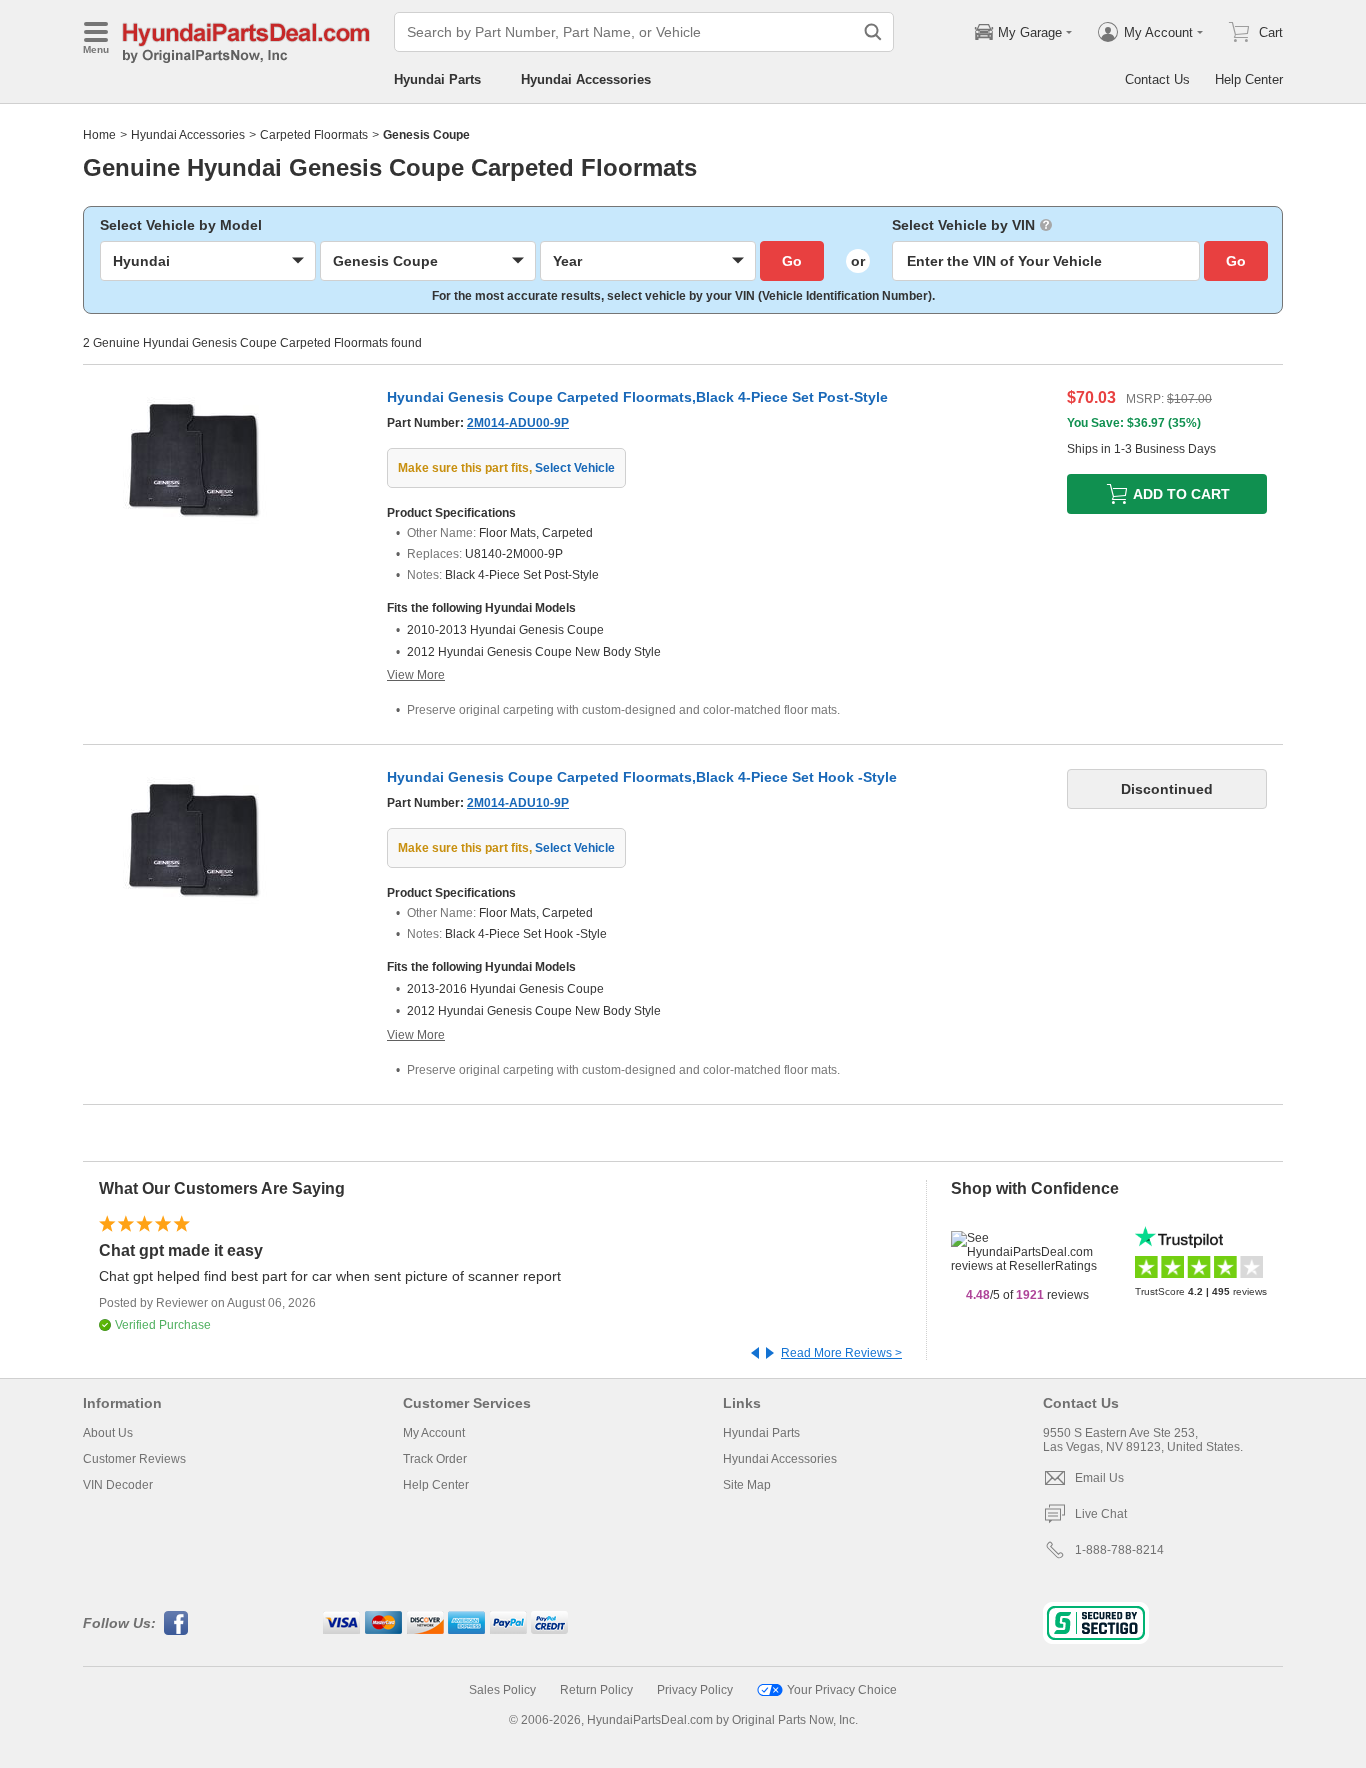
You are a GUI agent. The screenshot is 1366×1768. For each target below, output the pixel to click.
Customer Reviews (134, 1459)
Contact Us (1157, 79)
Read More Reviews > (841, 1353)
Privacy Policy (695, 1690)
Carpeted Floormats (314, 135)
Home (99, 135)
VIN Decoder (118, 1485)
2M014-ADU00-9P (518, 423)
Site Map (747, 1485)
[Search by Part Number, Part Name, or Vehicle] (873, 32)
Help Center (1249, 79)
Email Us (1099, 1478)
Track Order (435, 1459)
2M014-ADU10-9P (518, 803)
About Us (108, 1433)
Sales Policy (502, 1690)
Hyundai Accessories (586, 79)
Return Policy (596, 1690)
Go (792, 261)
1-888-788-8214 (1119, 1550)
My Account (434, 1433)
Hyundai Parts (437, 79)
